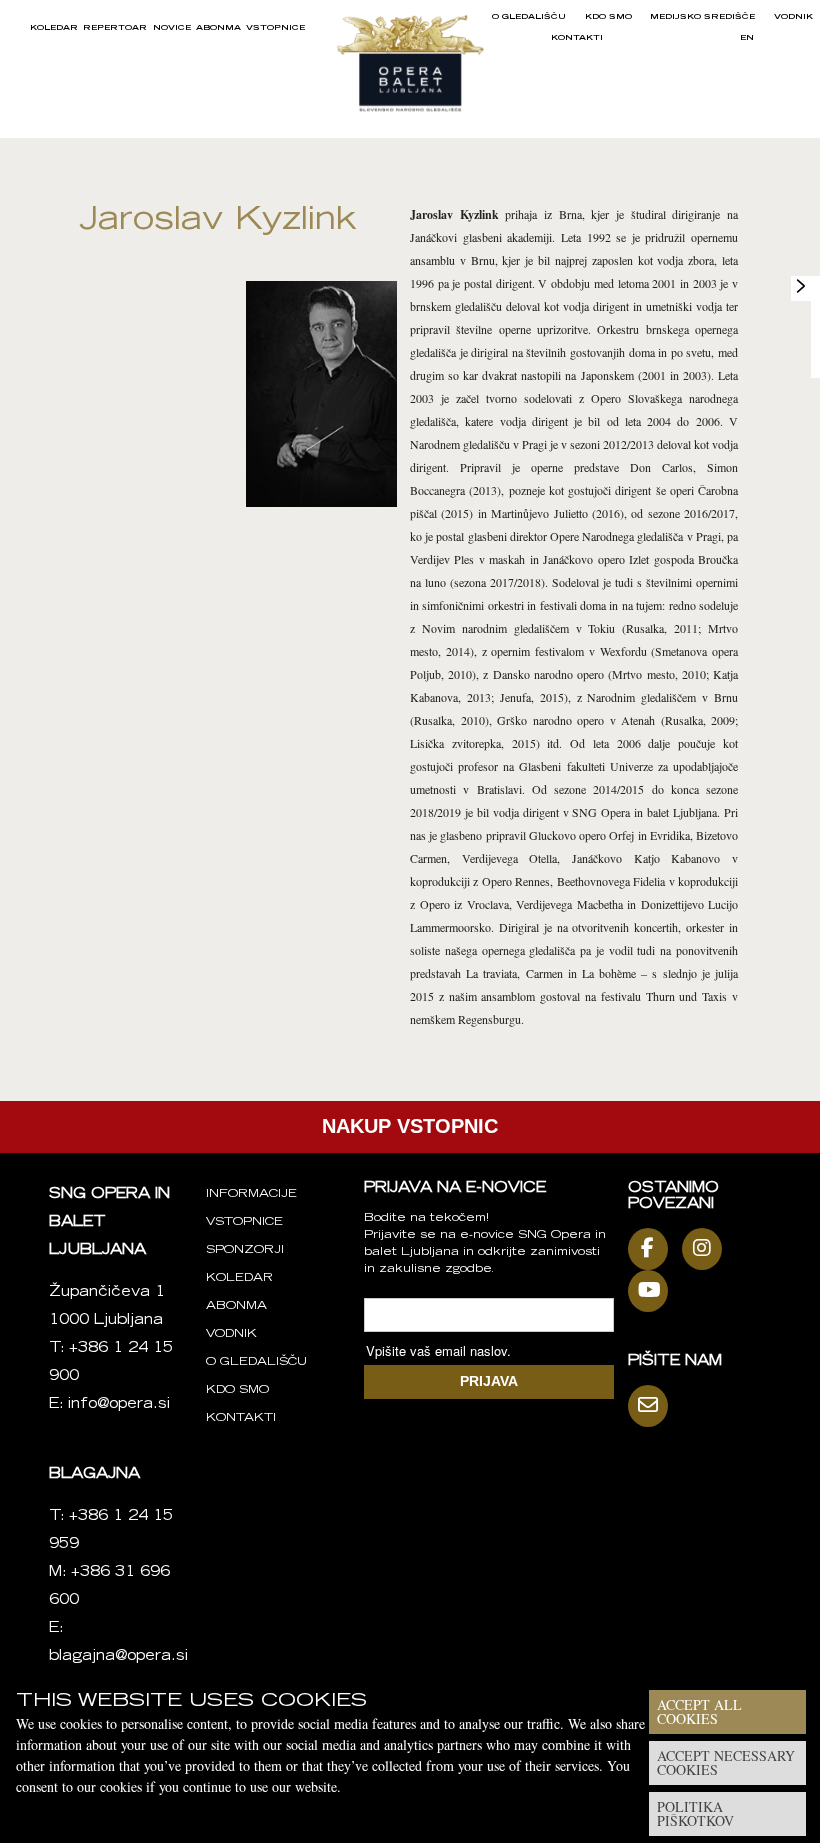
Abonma (218, 28)
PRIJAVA (489, 1381)
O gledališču (529, 17)
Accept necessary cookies (726, 1762)
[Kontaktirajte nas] (653, 1406)
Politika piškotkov (695, 1813)
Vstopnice (275, 28)
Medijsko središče (702, 17)
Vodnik (793, 17)
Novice (172, 28)
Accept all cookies (699, 1711)
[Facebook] (653, 1249)
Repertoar (115, 28)
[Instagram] (707, 1249)
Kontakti (577, 38)
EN (747, 38)
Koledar (54, 28)
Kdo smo (608, 17)
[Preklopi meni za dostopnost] (801, 286)
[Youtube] (653, 1291)
